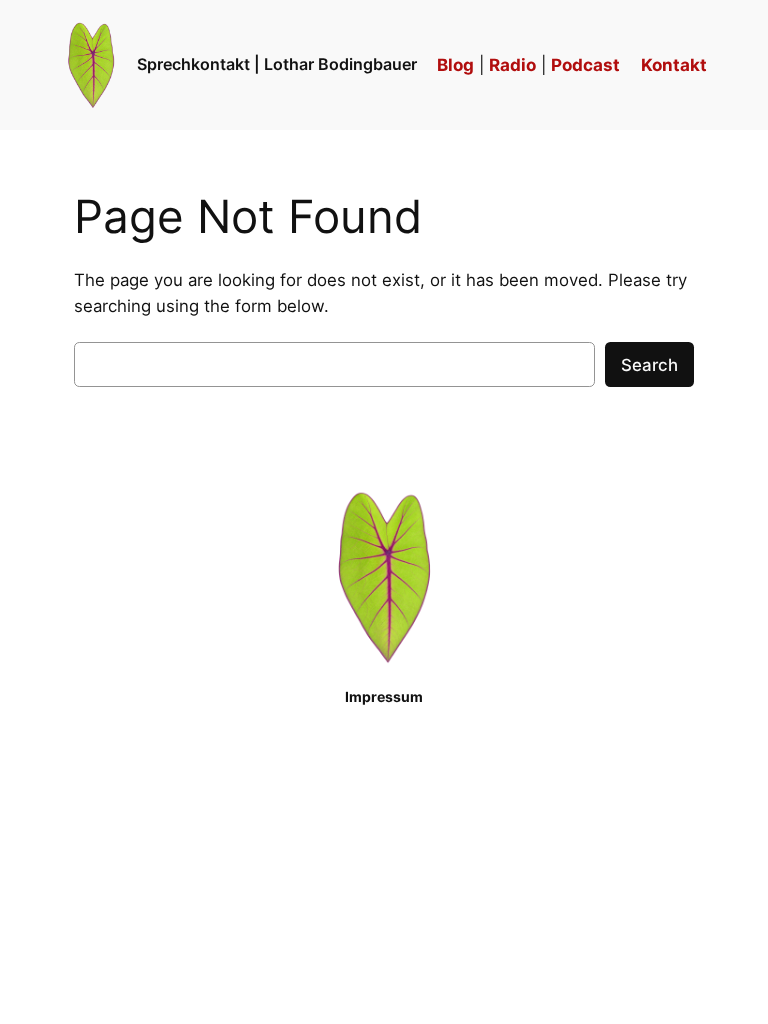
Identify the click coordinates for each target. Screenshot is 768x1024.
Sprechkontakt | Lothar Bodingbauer (277, 64)
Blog (455, 65)
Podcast (585, 65)
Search (649, 365)
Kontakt (674, 65)
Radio (512, 65)
